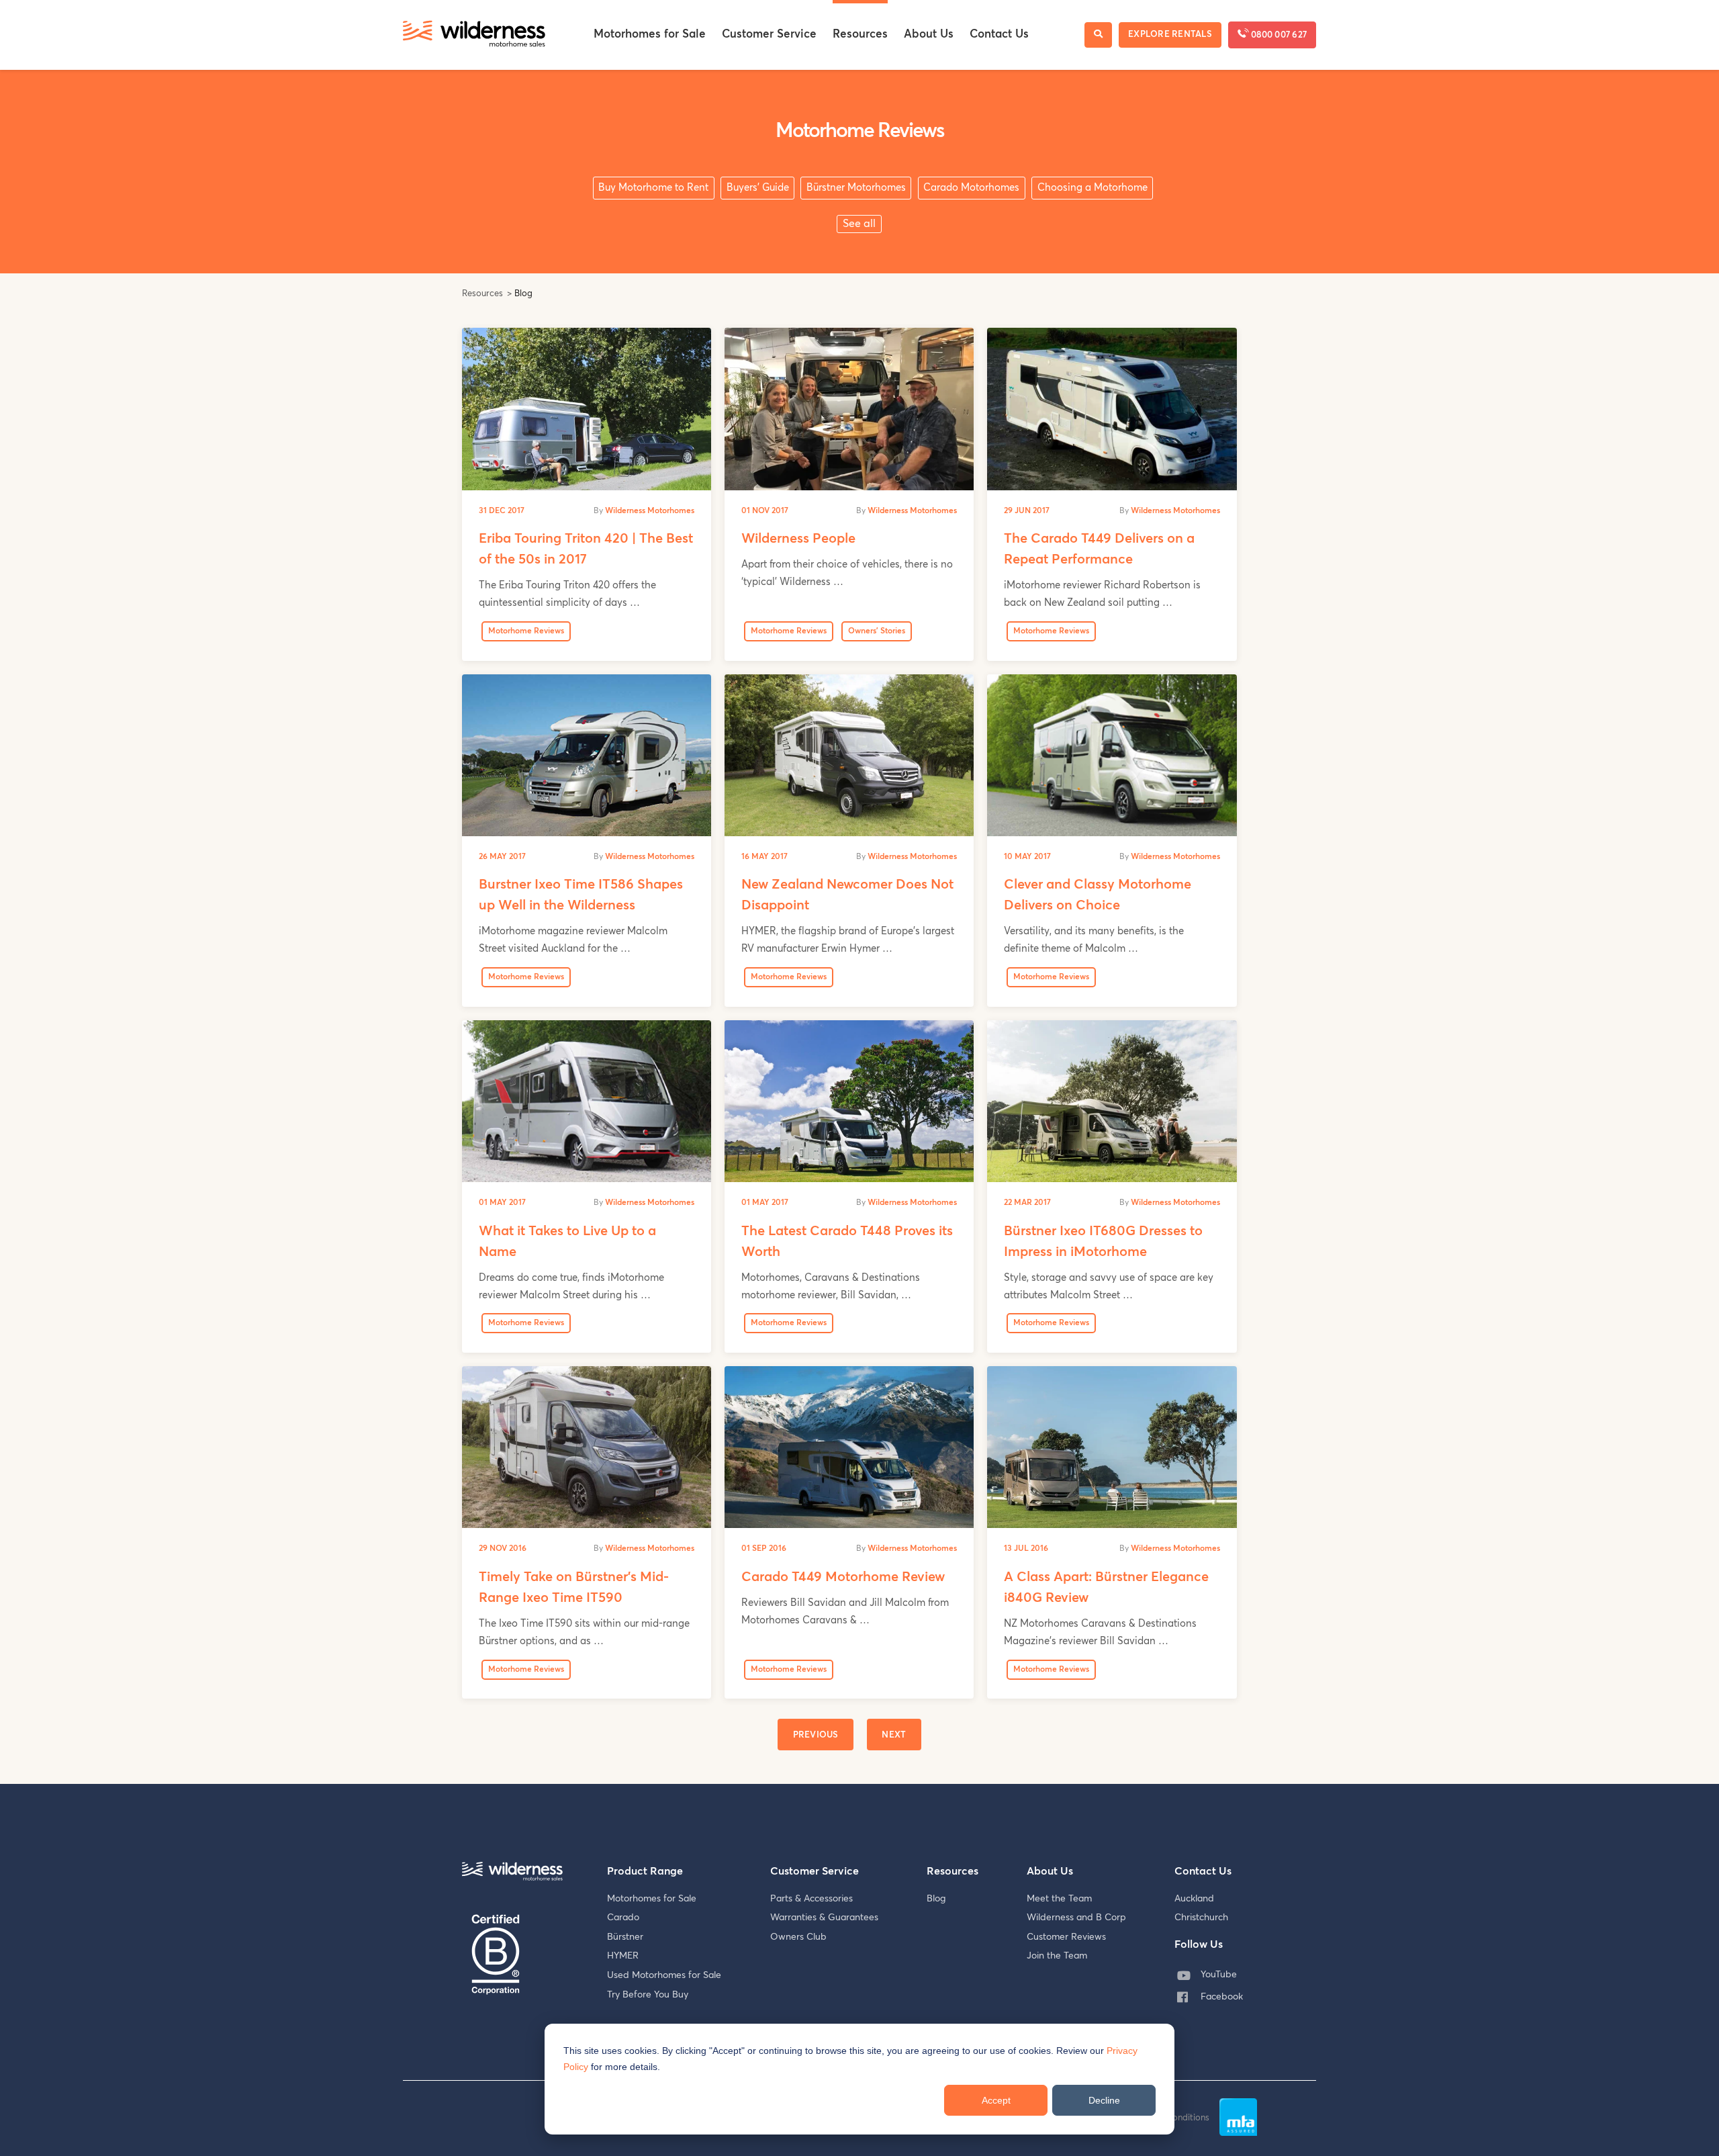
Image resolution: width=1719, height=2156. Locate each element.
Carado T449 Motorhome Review (843, 1577)
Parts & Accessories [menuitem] (811, 1899)
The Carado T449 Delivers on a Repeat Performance (1099, 549)
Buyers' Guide (758, 188)
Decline (1104, 2100)
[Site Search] (1098, 35)
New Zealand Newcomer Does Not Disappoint (847, 895)
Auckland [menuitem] (1194, 1899)
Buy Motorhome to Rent (653, 188)
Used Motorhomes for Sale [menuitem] (664, 1975)
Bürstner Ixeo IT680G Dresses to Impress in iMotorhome (1103, 1242)
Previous (816, 1735)
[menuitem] (1213, 1975)
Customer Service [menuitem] (769, 35)
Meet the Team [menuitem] (1059, 1899)
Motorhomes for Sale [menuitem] (650, 35)
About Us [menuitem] (929, 35)
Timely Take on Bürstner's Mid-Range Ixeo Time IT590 (574, 1587)
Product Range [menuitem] (645, 1871)
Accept (996, 2100)
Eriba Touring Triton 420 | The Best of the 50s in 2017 (586, 549)
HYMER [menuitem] (623, 1956)
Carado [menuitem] (623, 1918)
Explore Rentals (1170, 35)
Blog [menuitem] (936, 1899)
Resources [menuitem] (860, 35)
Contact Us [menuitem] (999, 35)
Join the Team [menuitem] (1057, 1956)
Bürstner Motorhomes (856, 188)
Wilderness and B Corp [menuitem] (1076, 1918)
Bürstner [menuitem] (625, 1937)
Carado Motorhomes (971, 188)
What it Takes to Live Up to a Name (567, 1242)
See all (859, 224)
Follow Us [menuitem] (1199, 1944)
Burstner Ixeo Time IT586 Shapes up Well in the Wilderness (581, 895)
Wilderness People (798, 539)
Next (894, 1735)
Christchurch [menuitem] (1201, 1918)
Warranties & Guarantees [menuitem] (824, 1918)
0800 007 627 (1278, 35)
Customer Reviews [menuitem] (1066, 1937)
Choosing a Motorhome (1093, 188)
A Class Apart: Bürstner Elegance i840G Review (1106, 1587)
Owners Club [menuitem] (798, 1937)
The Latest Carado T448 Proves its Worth (847, 1242)
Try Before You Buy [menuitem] (648, 1995)
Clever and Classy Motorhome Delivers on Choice (1098, 895)
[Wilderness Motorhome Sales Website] (474, 35)
